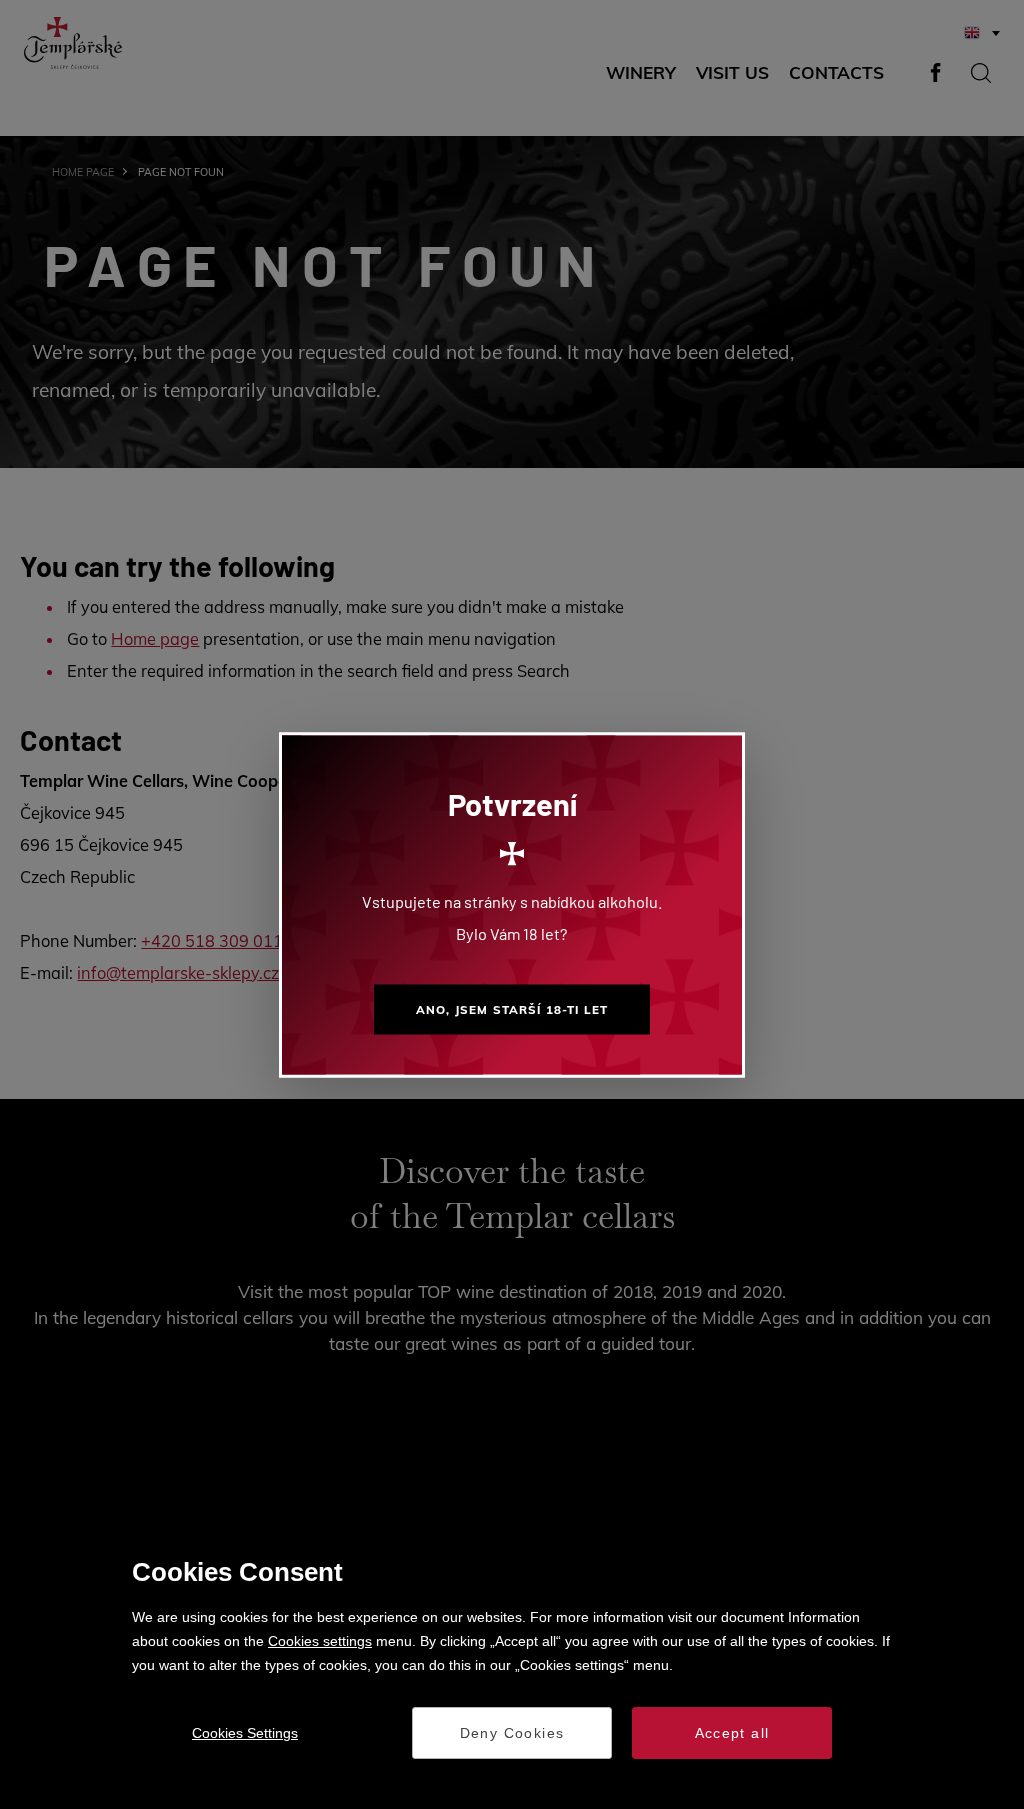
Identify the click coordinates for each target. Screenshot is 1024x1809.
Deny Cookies (512, 1733)
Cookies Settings (245, 1733)
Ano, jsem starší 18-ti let (512, 1008)
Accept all (732, 1733)
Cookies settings (320, 1641)
